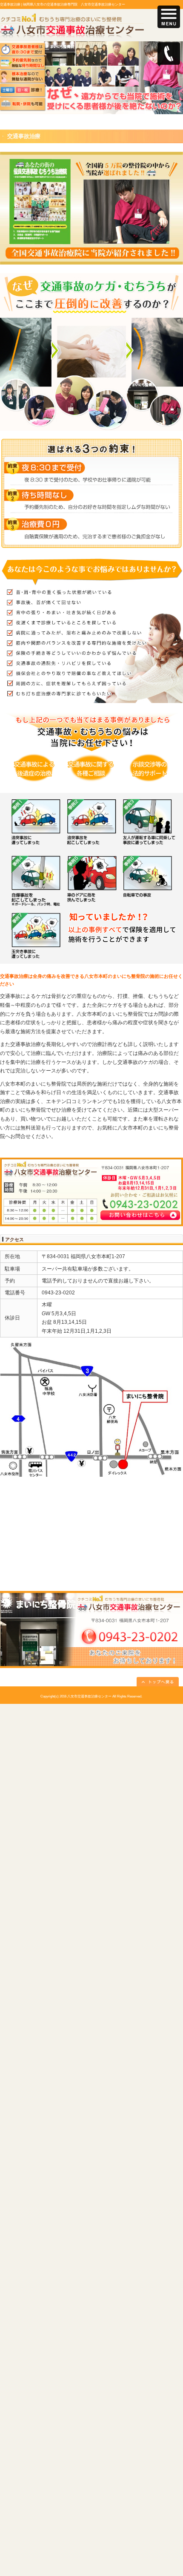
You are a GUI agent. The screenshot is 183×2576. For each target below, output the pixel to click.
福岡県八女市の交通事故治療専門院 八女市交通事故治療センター (74, 4)
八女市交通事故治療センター (89, 1696)
